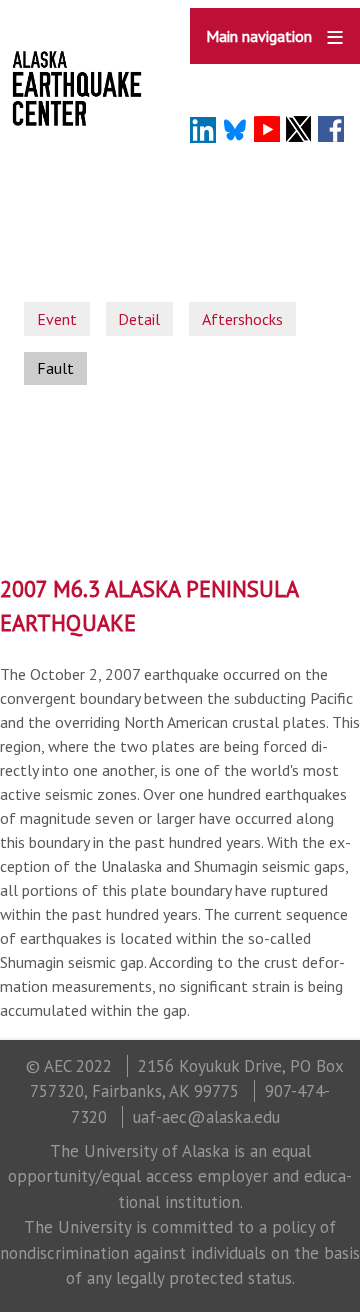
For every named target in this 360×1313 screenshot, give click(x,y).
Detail (139, 319)
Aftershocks (242, 319)
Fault (55, 368)
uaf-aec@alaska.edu (206, 1117)
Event (57, 319)
